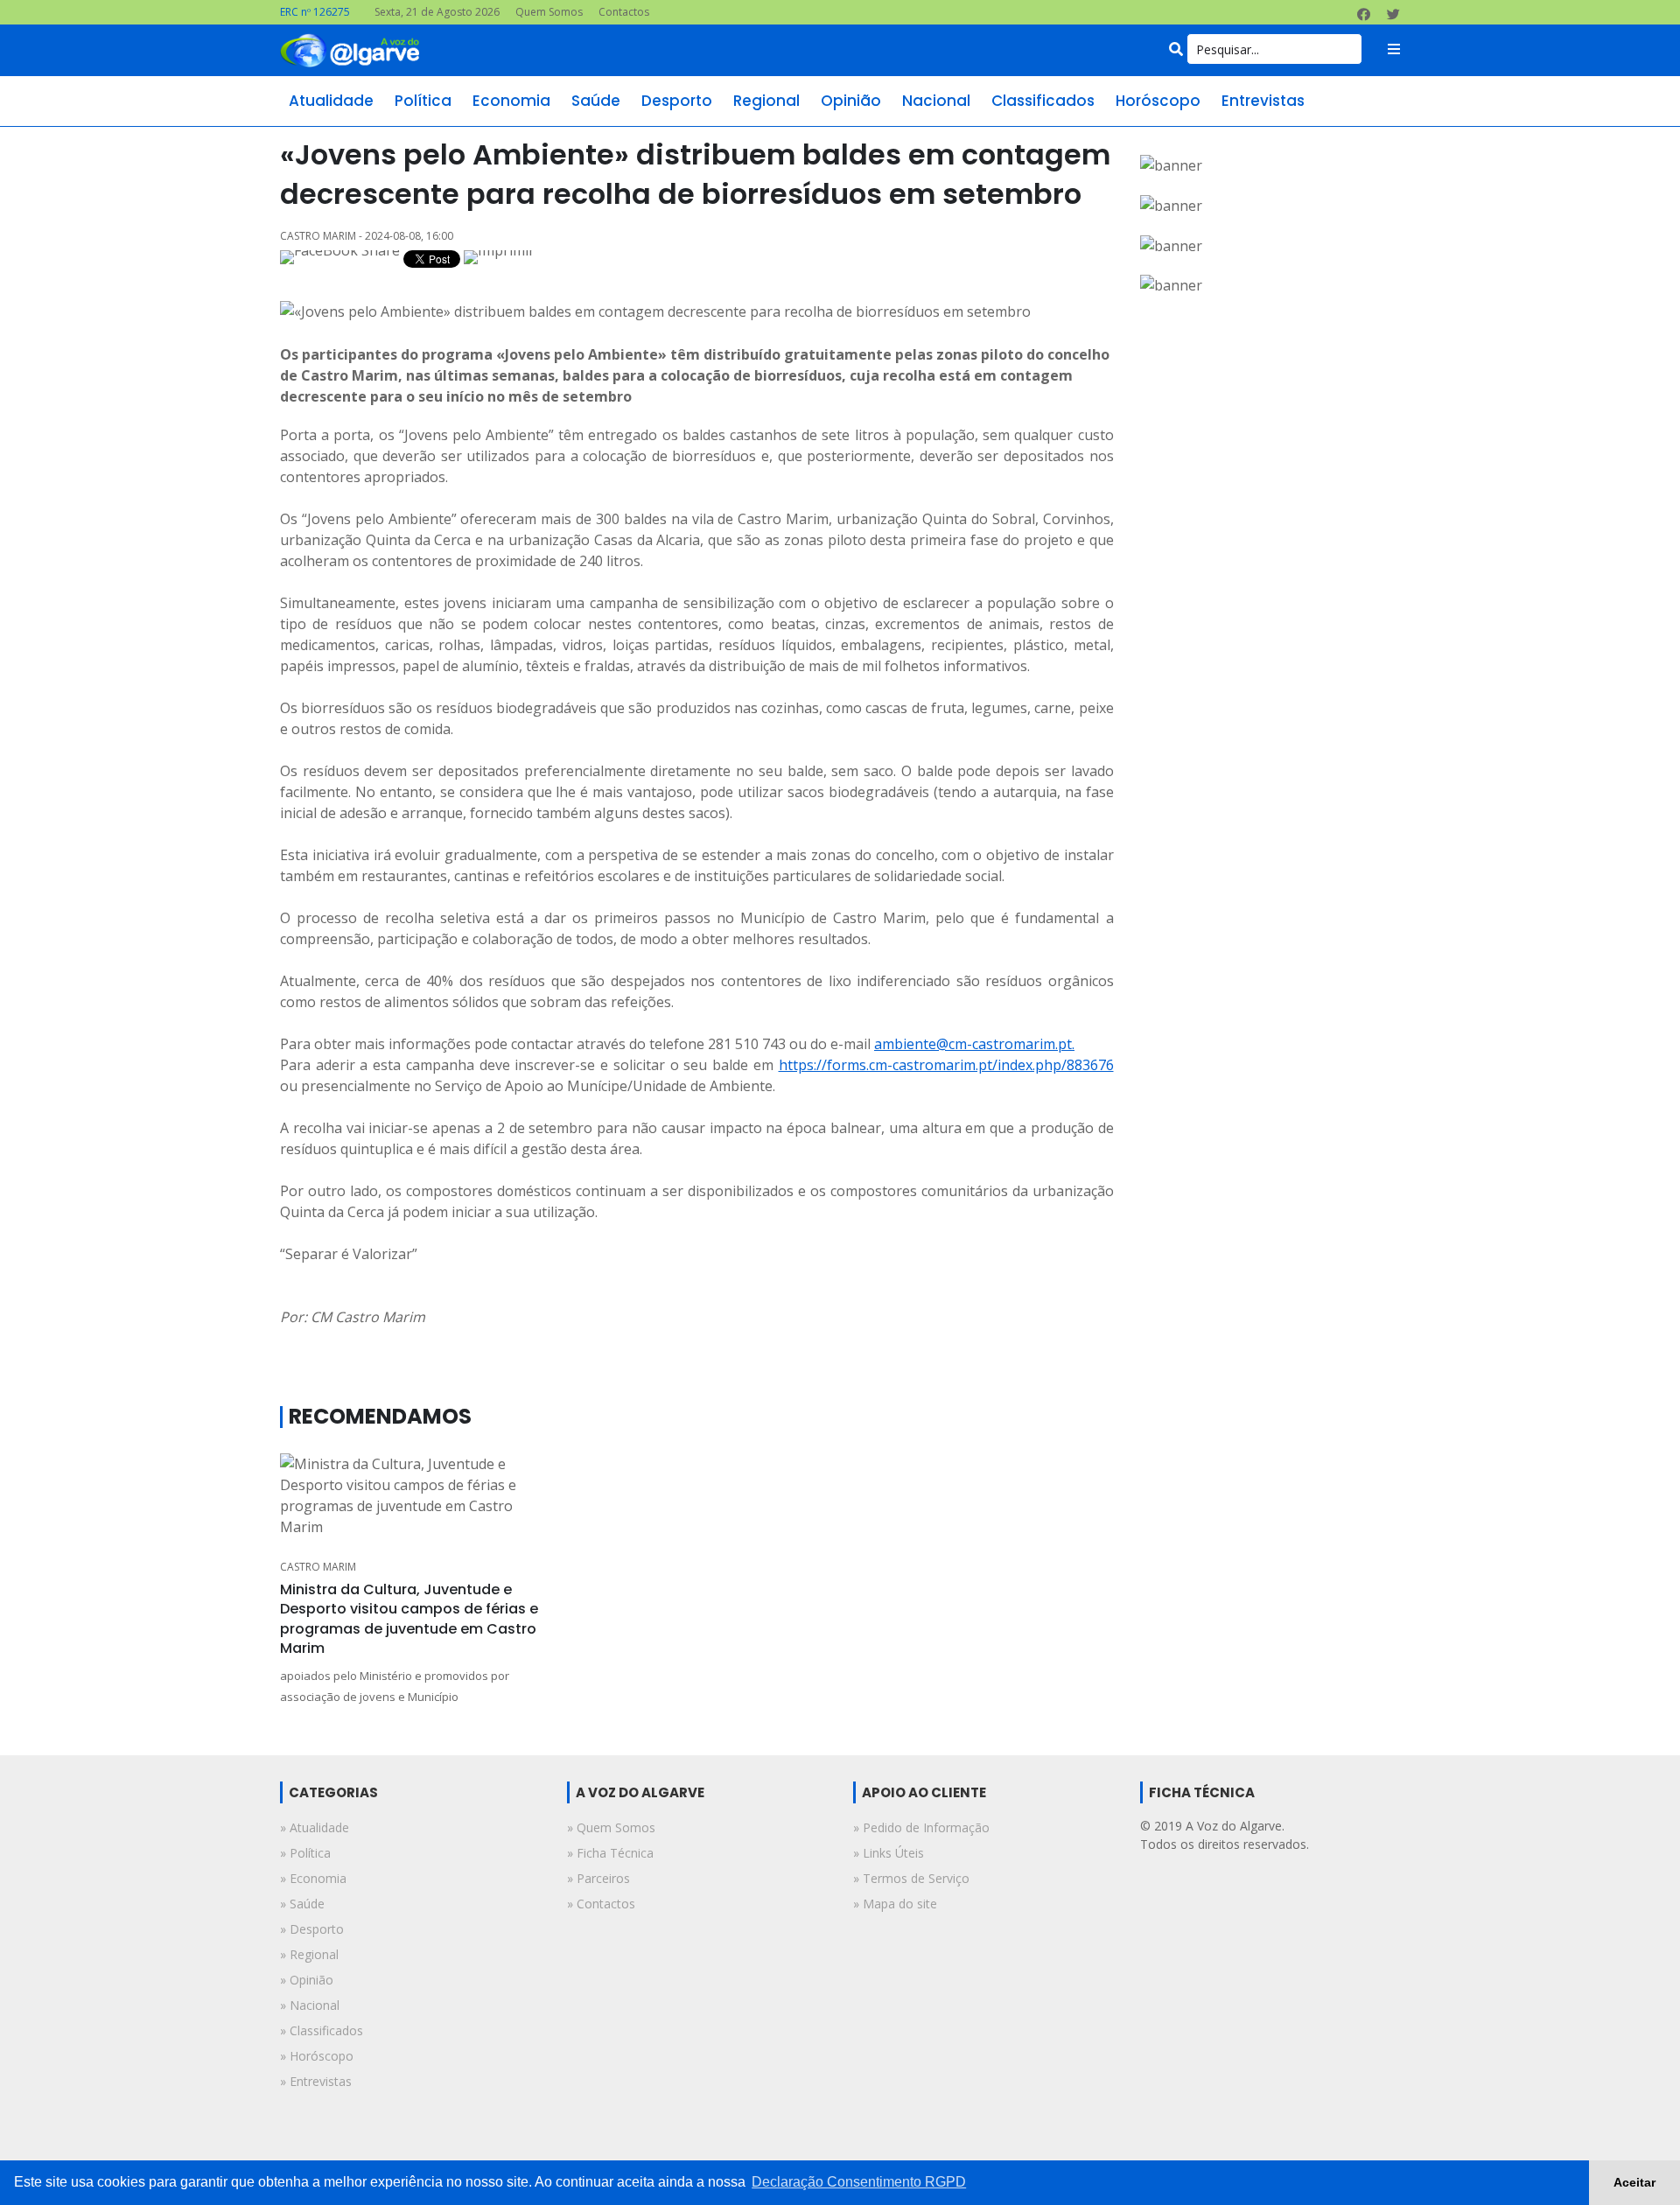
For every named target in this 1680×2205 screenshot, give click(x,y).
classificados (1043, 101)
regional (766, 101)
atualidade (331, 101)
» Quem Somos (611, 1827)
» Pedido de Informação (921, 1827)
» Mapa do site (895, 1904)
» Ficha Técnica (610, 1853)
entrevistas (1263, 101)
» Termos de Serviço (911, 1878)
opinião (851, 101)
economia (511, 101)
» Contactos (601, 1904)
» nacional (310, 2005)
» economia (313, 1878)
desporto (677, 101)
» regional (309, 1954)
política (423, 101)
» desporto (312, 1929)
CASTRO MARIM (318, 1567)
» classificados (322, 2030)
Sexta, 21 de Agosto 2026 (437, 12)
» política (305, 1853)
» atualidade (315, 1827)
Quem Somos (549, 12)
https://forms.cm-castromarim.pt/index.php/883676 (946, 1065)
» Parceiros (598, 1878)
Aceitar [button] (1634, 2182)
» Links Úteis (889, 1853)
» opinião (307, 1980)
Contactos (624, 12)
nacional (936, 101)
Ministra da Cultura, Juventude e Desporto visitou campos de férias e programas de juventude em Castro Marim (409, 1619)
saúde (596, 101)
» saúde (302, 1904)
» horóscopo (317, 2056)
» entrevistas (316, 2081)
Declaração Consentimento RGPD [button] (859, 2182)
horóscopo (1158, 101)
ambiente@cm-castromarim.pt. (974, 1044)
